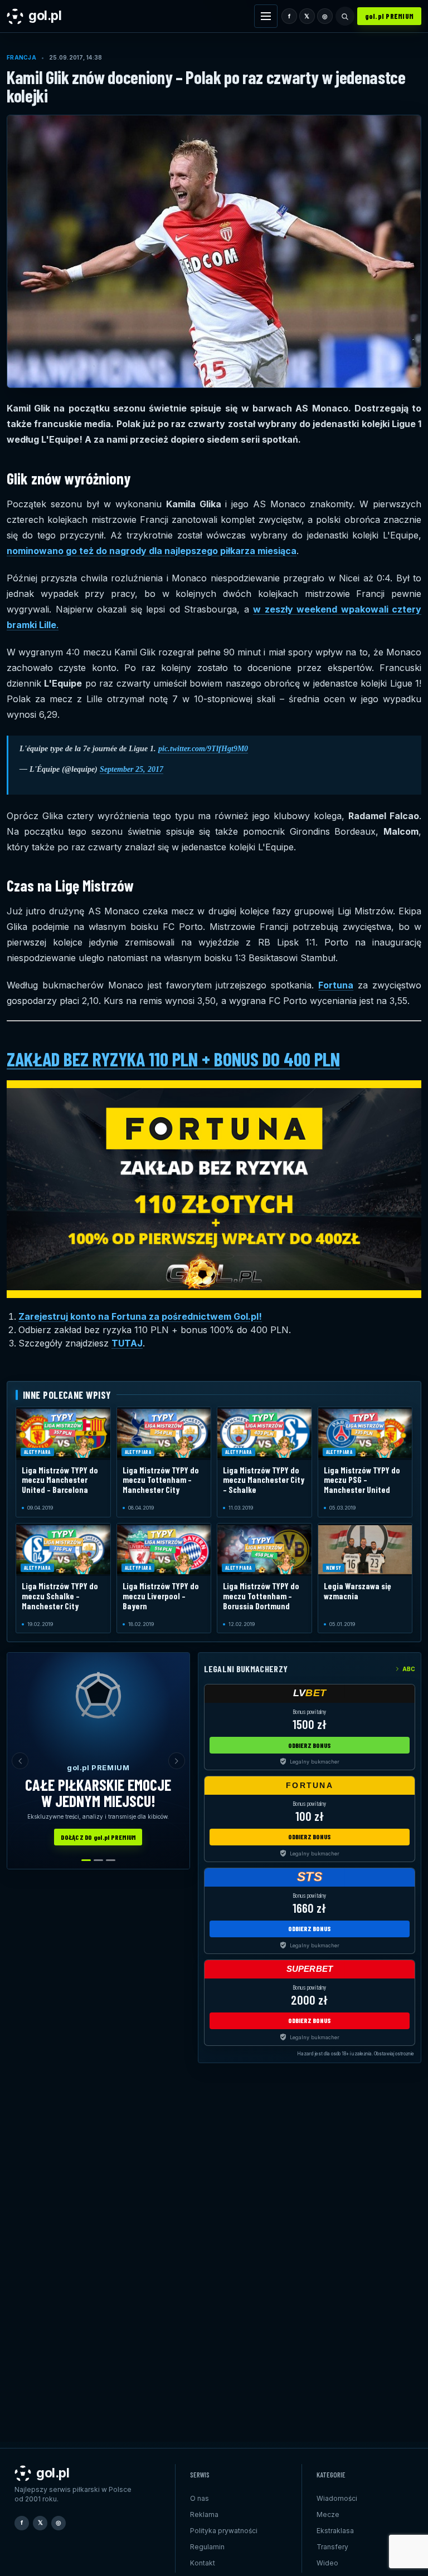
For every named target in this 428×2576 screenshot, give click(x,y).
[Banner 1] (86, 1860)
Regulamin (207, 2547)
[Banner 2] (98, 1860)
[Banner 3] (111, 1860)
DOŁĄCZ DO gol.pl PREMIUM (98, 1837)
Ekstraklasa (335, 2531)
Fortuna (336, 985)
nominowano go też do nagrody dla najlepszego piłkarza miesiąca (152, 551)
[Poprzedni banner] (20, 1761)
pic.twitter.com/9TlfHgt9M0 (203, 749)
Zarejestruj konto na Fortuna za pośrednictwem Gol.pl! (140, 1316)
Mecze (328, 2514)
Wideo (327, 2563)
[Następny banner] (177, 1761)
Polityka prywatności (224, 2531)
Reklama (204, 2514)
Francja (21, 57)
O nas (200, 2498)
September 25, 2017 (132, 769)
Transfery (332, 2547)
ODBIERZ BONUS (310, 1745)
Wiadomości (337, 2498)
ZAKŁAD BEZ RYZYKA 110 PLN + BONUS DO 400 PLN (173, 1059)
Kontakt (203, 2563)
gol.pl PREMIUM (390, 16)
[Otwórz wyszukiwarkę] (345, 16)
